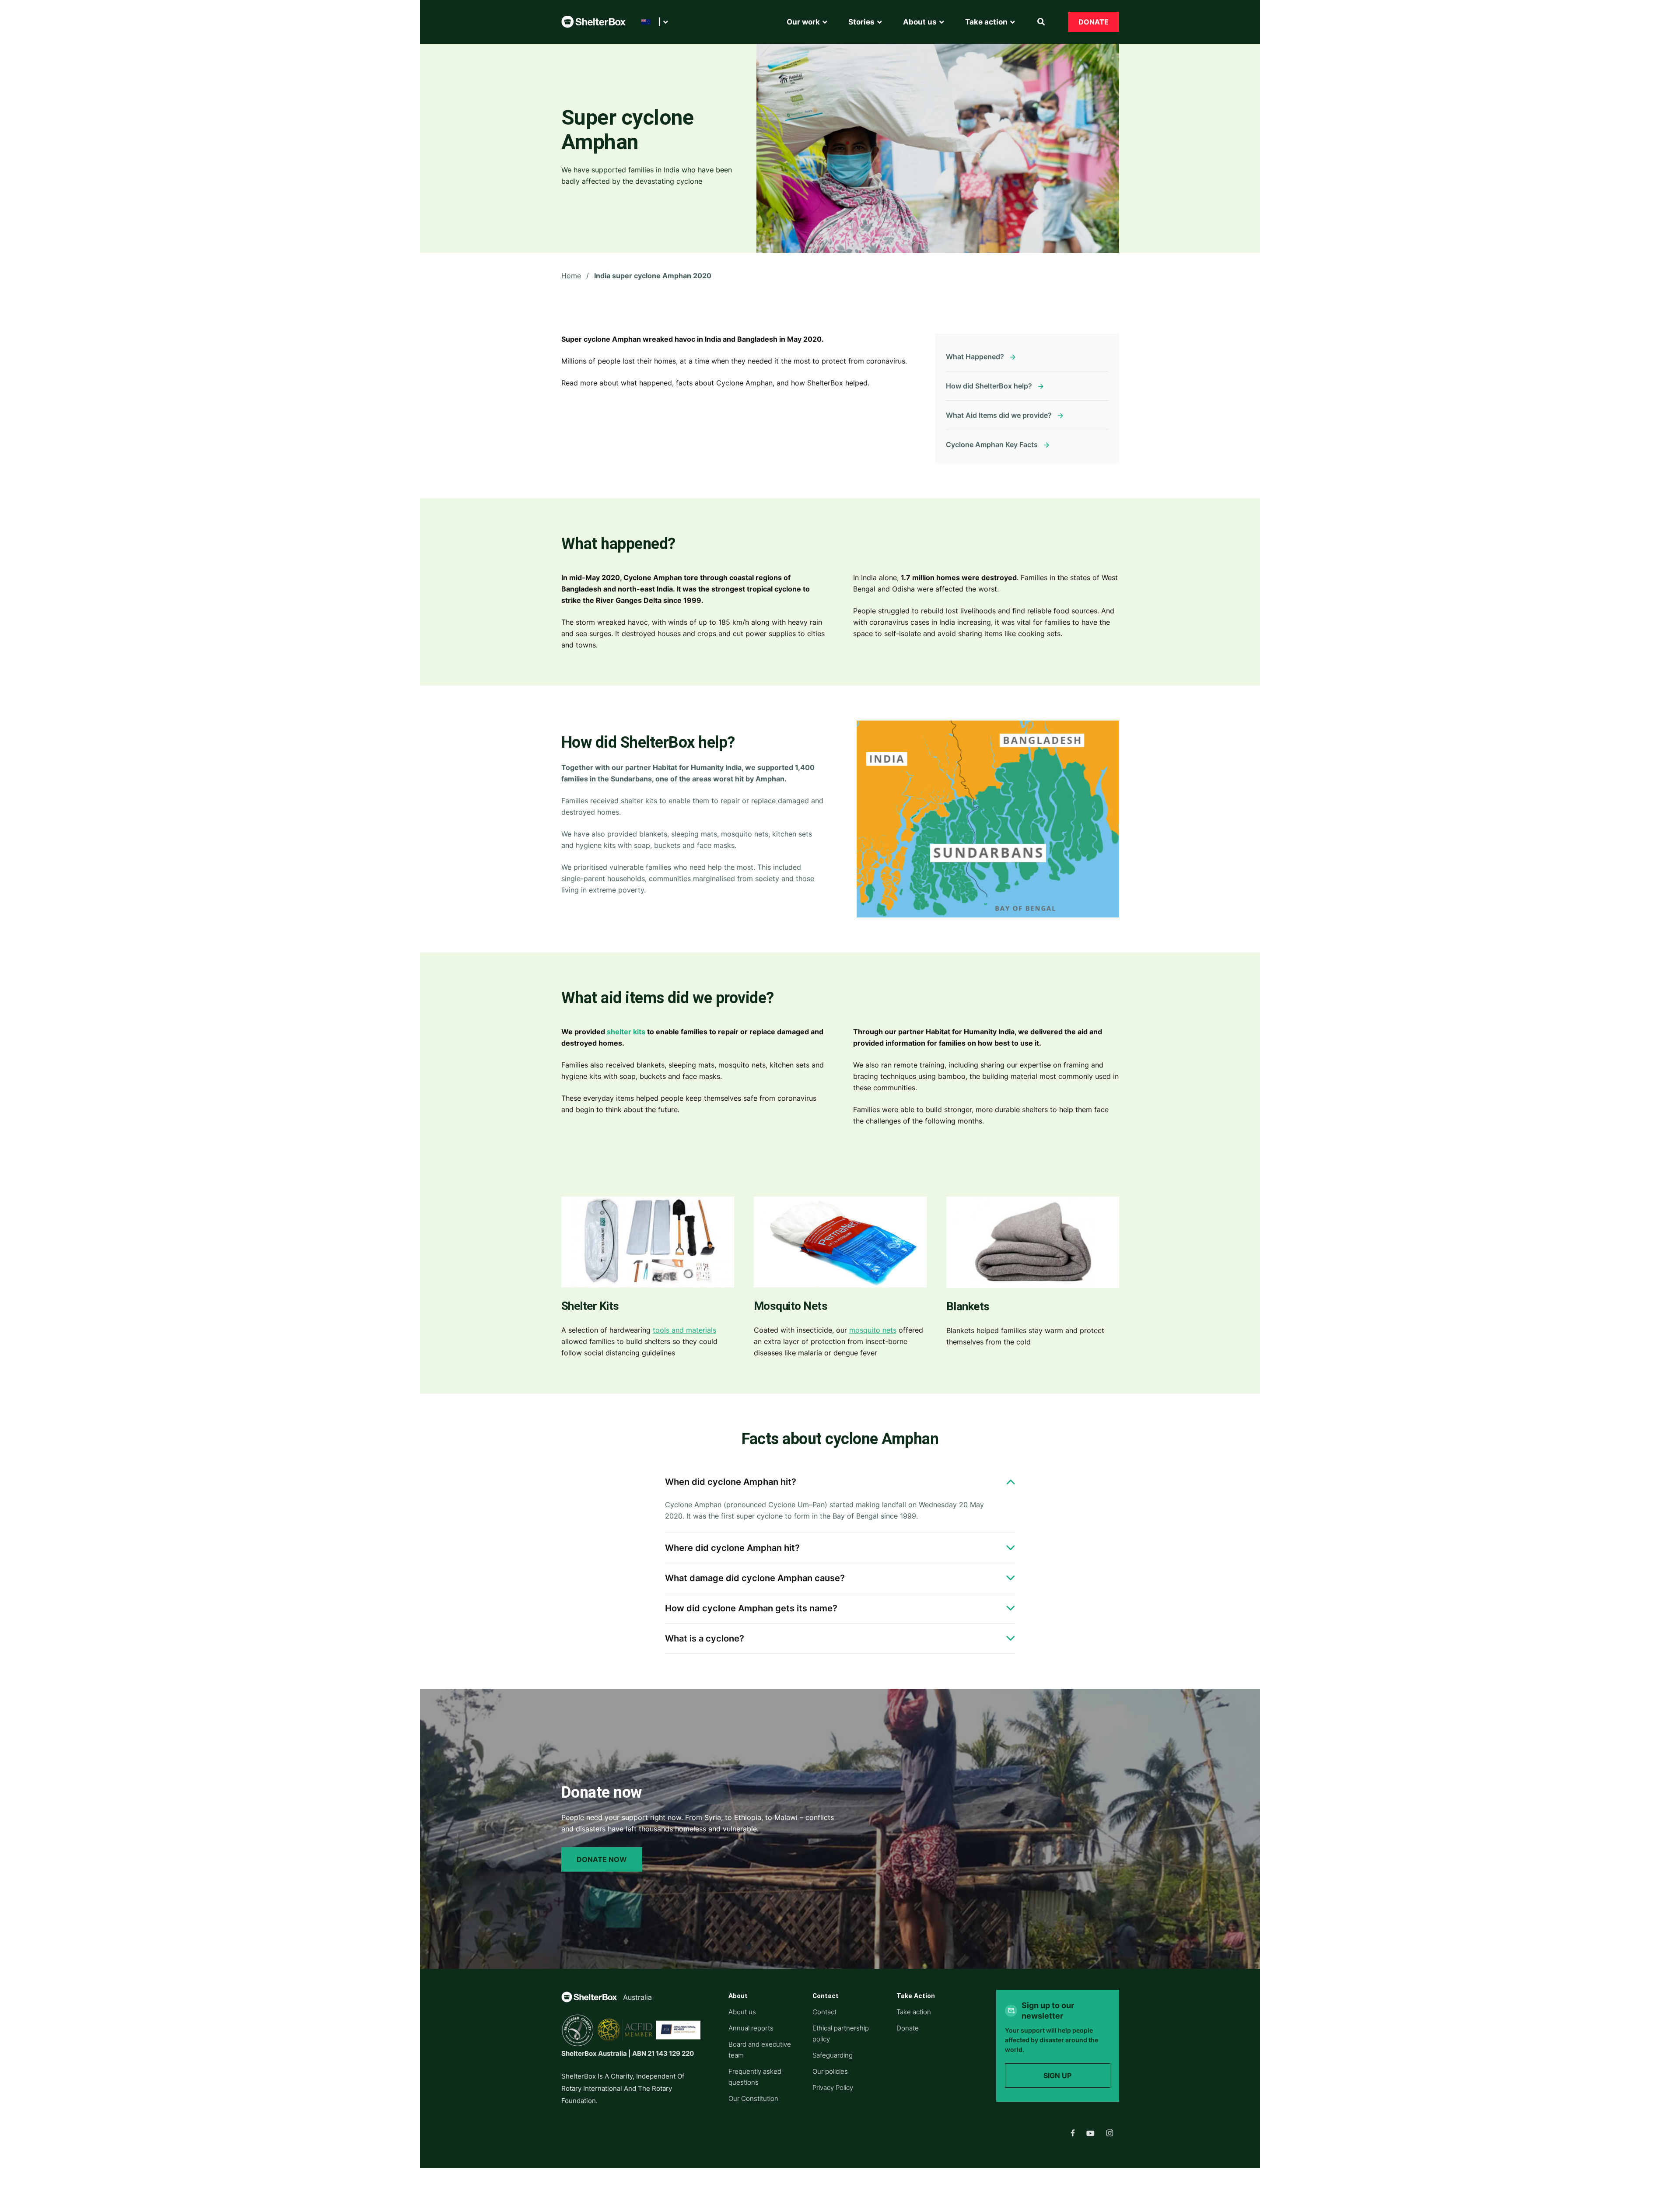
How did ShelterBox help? (989, 386)
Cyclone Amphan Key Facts (992, 444)
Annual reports (751, 2028)
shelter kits (626, 1032)
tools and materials (684, 1330)
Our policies (830, 2071)
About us (742, 2012)
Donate (1094, 22)
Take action (914, 2012)
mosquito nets (873, 1330)
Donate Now (602, 1859)
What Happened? (975, 357)
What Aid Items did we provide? (999, 415)
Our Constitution (753, 2098)
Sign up (1057, 2075)
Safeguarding (833, 2055)
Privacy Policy (833, 2088)
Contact (824, 2012)
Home (571, 276)
